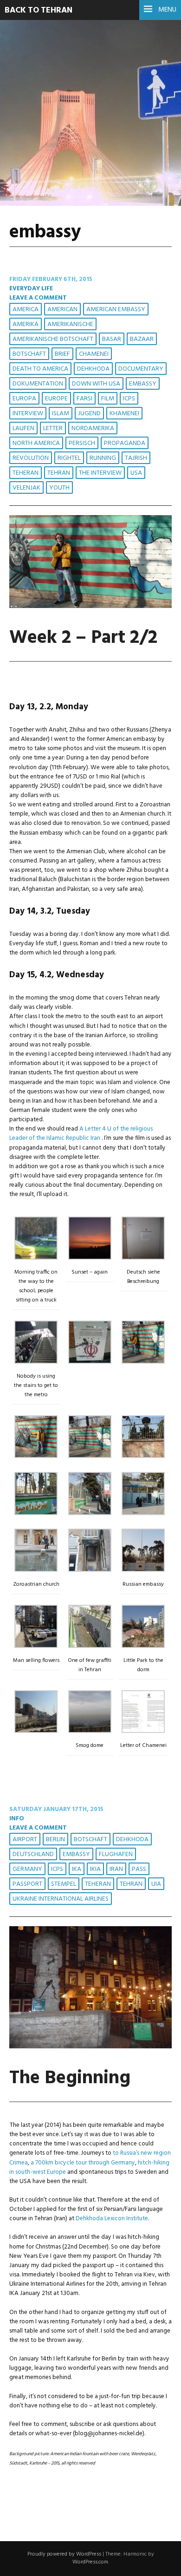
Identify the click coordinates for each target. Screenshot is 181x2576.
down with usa (96, 384)
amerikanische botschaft (53, 339)
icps (129, 399)
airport (25, 1840)
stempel (64, 1884)
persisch (82, 443)
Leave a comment (38, 298)
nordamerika (93, 428)
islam (61, 414)
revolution (31, 458)
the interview (100, 473)
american (62, 310)
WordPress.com (90, 2562)
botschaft (29, 354)
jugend (89, 414)
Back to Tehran (39, 10)
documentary (141, 369)
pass (139, 1869)
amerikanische (70, 324)
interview (28, 414)
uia (156, 1884)
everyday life (31, 289)
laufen (23, 428)
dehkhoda (93, 369)
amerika (26, 324)
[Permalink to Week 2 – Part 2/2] (90, 606)
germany (27, 1869)
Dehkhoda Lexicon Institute (112, 2219)
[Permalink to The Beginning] (90, 2047)
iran (116, 1869)
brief (62, 354)
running (103, 458)
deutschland (33, 1854)
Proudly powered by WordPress (64, 2554)
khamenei (124, 414)
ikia (95, 1869)
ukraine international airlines (61, 1899)
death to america (40, 369)
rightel (69, 458)
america (26, 310)
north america (36, 443)
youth (59, 488)
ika (77, 1869)
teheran (26, 473)
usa (136, 473)
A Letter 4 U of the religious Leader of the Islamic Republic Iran (81, 1134)
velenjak (26, 488)
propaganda (125, 443)
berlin (55, 1840)
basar (112, 339)
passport (27, 1884)
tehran (59, 473)
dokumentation (38, 384)
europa (24, 399)
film (108, 399)
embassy (143, 384)
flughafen (116, 1854)
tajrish (136, 458)
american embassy (116, 310)
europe (56, 399)
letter (53, 428)
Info (17, 1819)
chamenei (94, 354)
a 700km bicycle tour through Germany (83, 2163)
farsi (84, 399)
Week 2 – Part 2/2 (83, 638)
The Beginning (70, 2078)
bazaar (142, 339)
